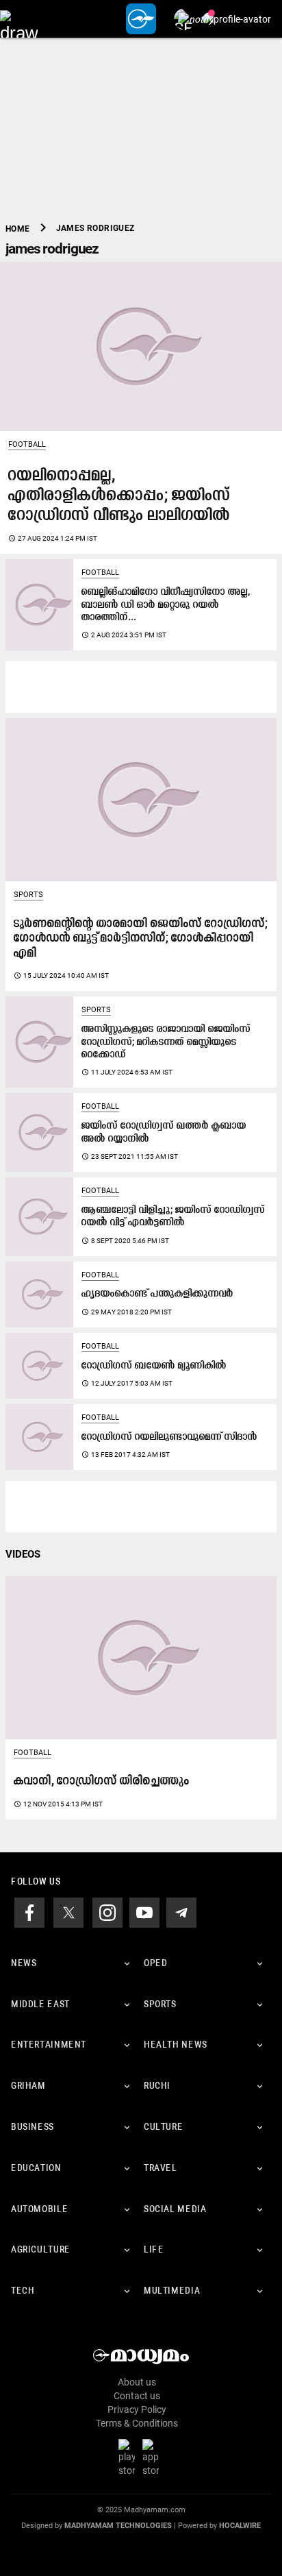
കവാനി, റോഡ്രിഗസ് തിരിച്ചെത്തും (102, 1781)
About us (137, 2382)
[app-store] (153, 2457)
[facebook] (29, 1912)
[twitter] (68, 1912)
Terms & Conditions (137, 2423)
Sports (28, 895)
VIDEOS (23, 1554)
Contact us (137, 2396)
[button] (19, 19)
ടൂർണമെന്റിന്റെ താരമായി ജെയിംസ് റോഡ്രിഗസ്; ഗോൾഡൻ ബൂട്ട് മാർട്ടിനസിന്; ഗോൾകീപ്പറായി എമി (141, 939)
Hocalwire (240, 2526)
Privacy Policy (137, 2409)
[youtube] (144, 1912)
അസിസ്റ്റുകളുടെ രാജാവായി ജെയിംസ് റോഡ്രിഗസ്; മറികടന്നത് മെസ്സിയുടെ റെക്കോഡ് (166, 1042)
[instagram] (107, 1912)
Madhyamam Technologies (118, 2526)
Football (27, 444)
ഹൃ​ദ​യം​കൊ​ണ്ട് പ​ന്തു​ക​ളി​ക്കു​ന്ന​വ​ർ (157, 1294)
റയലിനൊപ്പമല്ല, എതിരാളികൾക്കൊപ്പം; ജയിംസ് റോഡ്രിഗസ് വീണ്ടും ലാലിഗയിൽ (119, 496)
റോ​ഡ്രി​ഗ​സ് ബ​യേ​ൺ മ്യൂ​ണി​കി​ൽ (154, 1366)
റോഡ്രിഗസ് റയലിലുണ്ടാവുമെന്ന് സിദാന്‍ (169, 1437)
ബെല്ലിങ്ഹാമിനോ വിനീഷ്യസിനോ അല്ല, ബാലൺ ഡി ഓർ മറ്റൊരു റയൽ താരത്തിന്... (166, 605)
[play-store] (129, 2457)
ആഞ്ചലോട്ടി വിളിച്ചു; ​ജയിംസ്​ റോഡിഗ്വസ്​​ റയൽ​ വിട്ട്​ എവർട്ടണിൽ (173, 1217)
